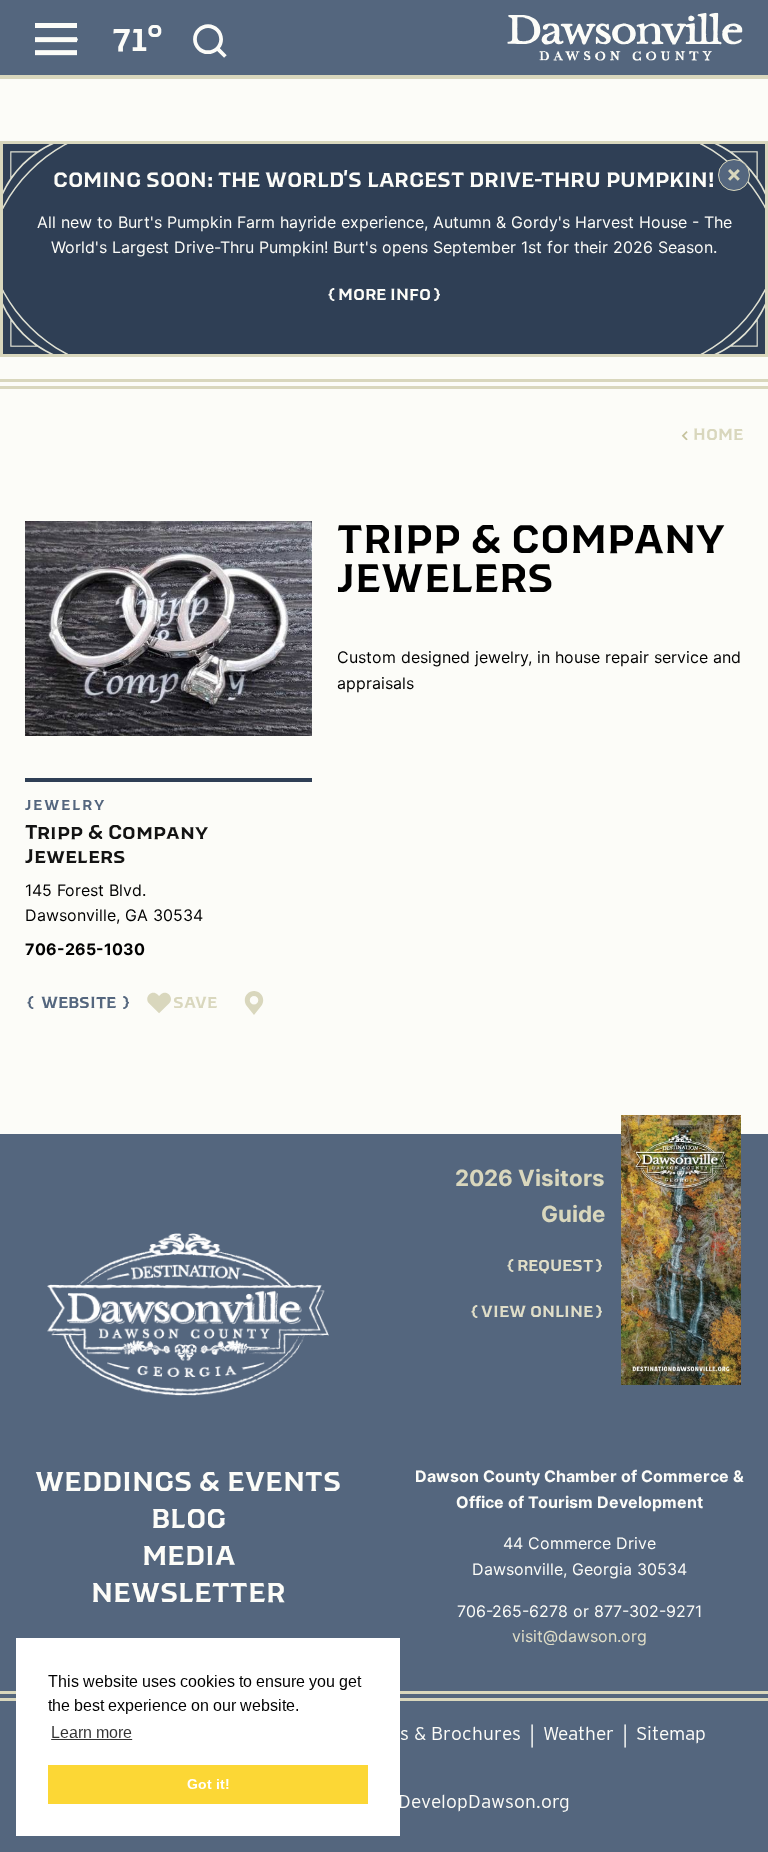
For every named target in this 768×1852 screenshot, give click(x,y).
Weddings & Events (188, 1484)
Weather (578, 1733)
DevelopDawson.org (484, 1801)
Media (188, 1558)
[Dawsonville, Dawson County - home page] (624, 38)
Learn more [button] (91, 1732)
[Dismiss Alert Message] (734, 175)
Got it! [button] (208, 1784)
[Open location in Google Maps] (255, 1003)
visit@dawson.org (579, 1636)
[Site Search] (210, 41)
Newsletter (188, 1595)
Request (555, 1266)
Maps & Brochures (442, 1733)
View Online (537, 1312)
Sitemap (671, 1733)
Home (718, 435)
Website (78, 1003)
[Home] (188, 1315)
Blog (188, 1521)
